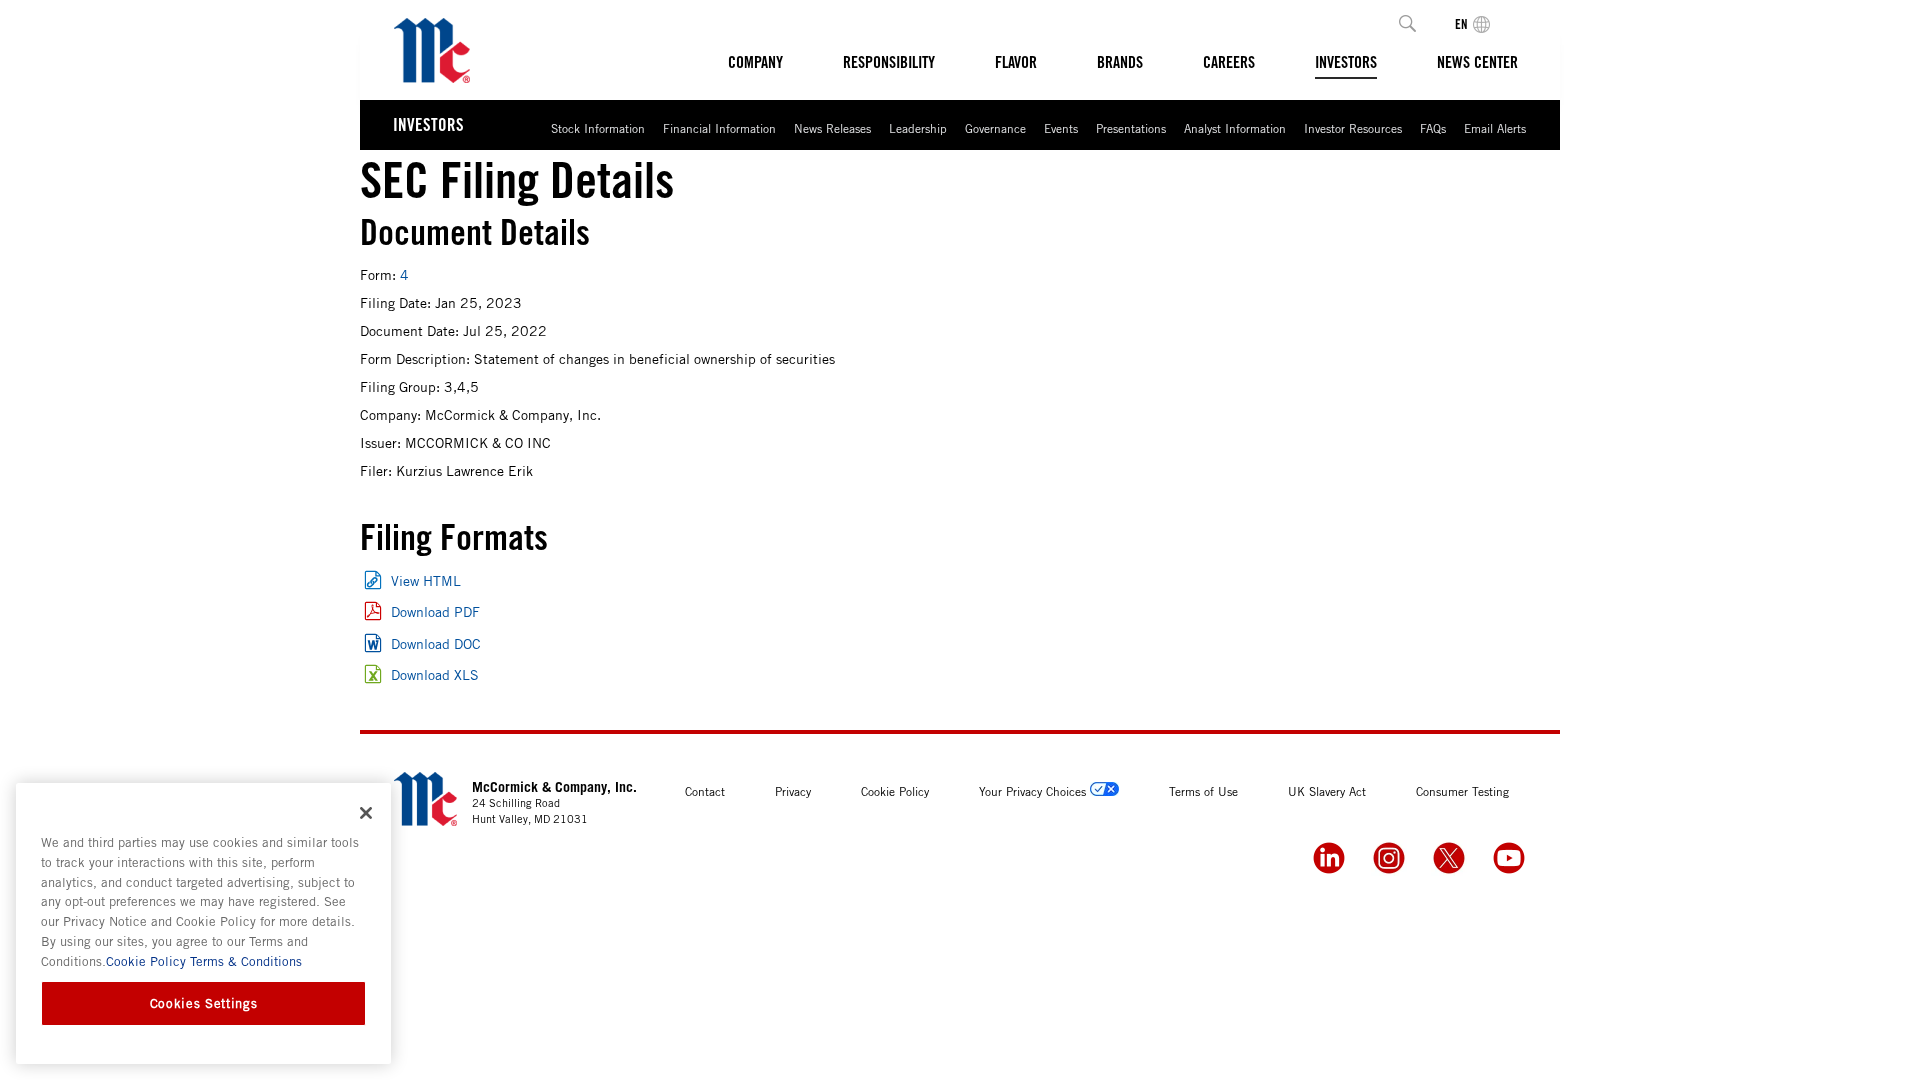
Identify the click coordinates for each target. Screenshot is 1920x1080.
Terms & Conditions (244, 961)
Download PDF (435, 611)
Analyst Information (1235, 128)
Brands (1120, 62)
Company (755, 62)
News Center (1477, 62)
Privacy (793, 791)
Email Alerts (1495, 128)
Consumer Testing (1462, 791)
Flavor (1016, 62)
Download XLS (435, 674)
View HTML (426, 580)
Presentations (1131, 128)
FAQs (1433, 128)
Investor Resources (1353, 128)
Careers (1229, 62)
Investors (1346, 62)
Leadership (918, 128)
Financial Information (719, 128)
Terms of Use (1203, 791)
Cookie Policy (895, 791)
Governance (995, 128)
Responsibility (889, 62)
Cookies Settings (204, 1003)
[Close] (366, 813)
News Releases (832, 128)
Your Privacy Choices (1032, 791)
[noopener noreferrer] (1329, 858)
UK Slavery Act (1327, 791)
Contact (705, 791)
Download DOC (436, 643)
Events (1061, 128)
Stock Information (598, 128)
